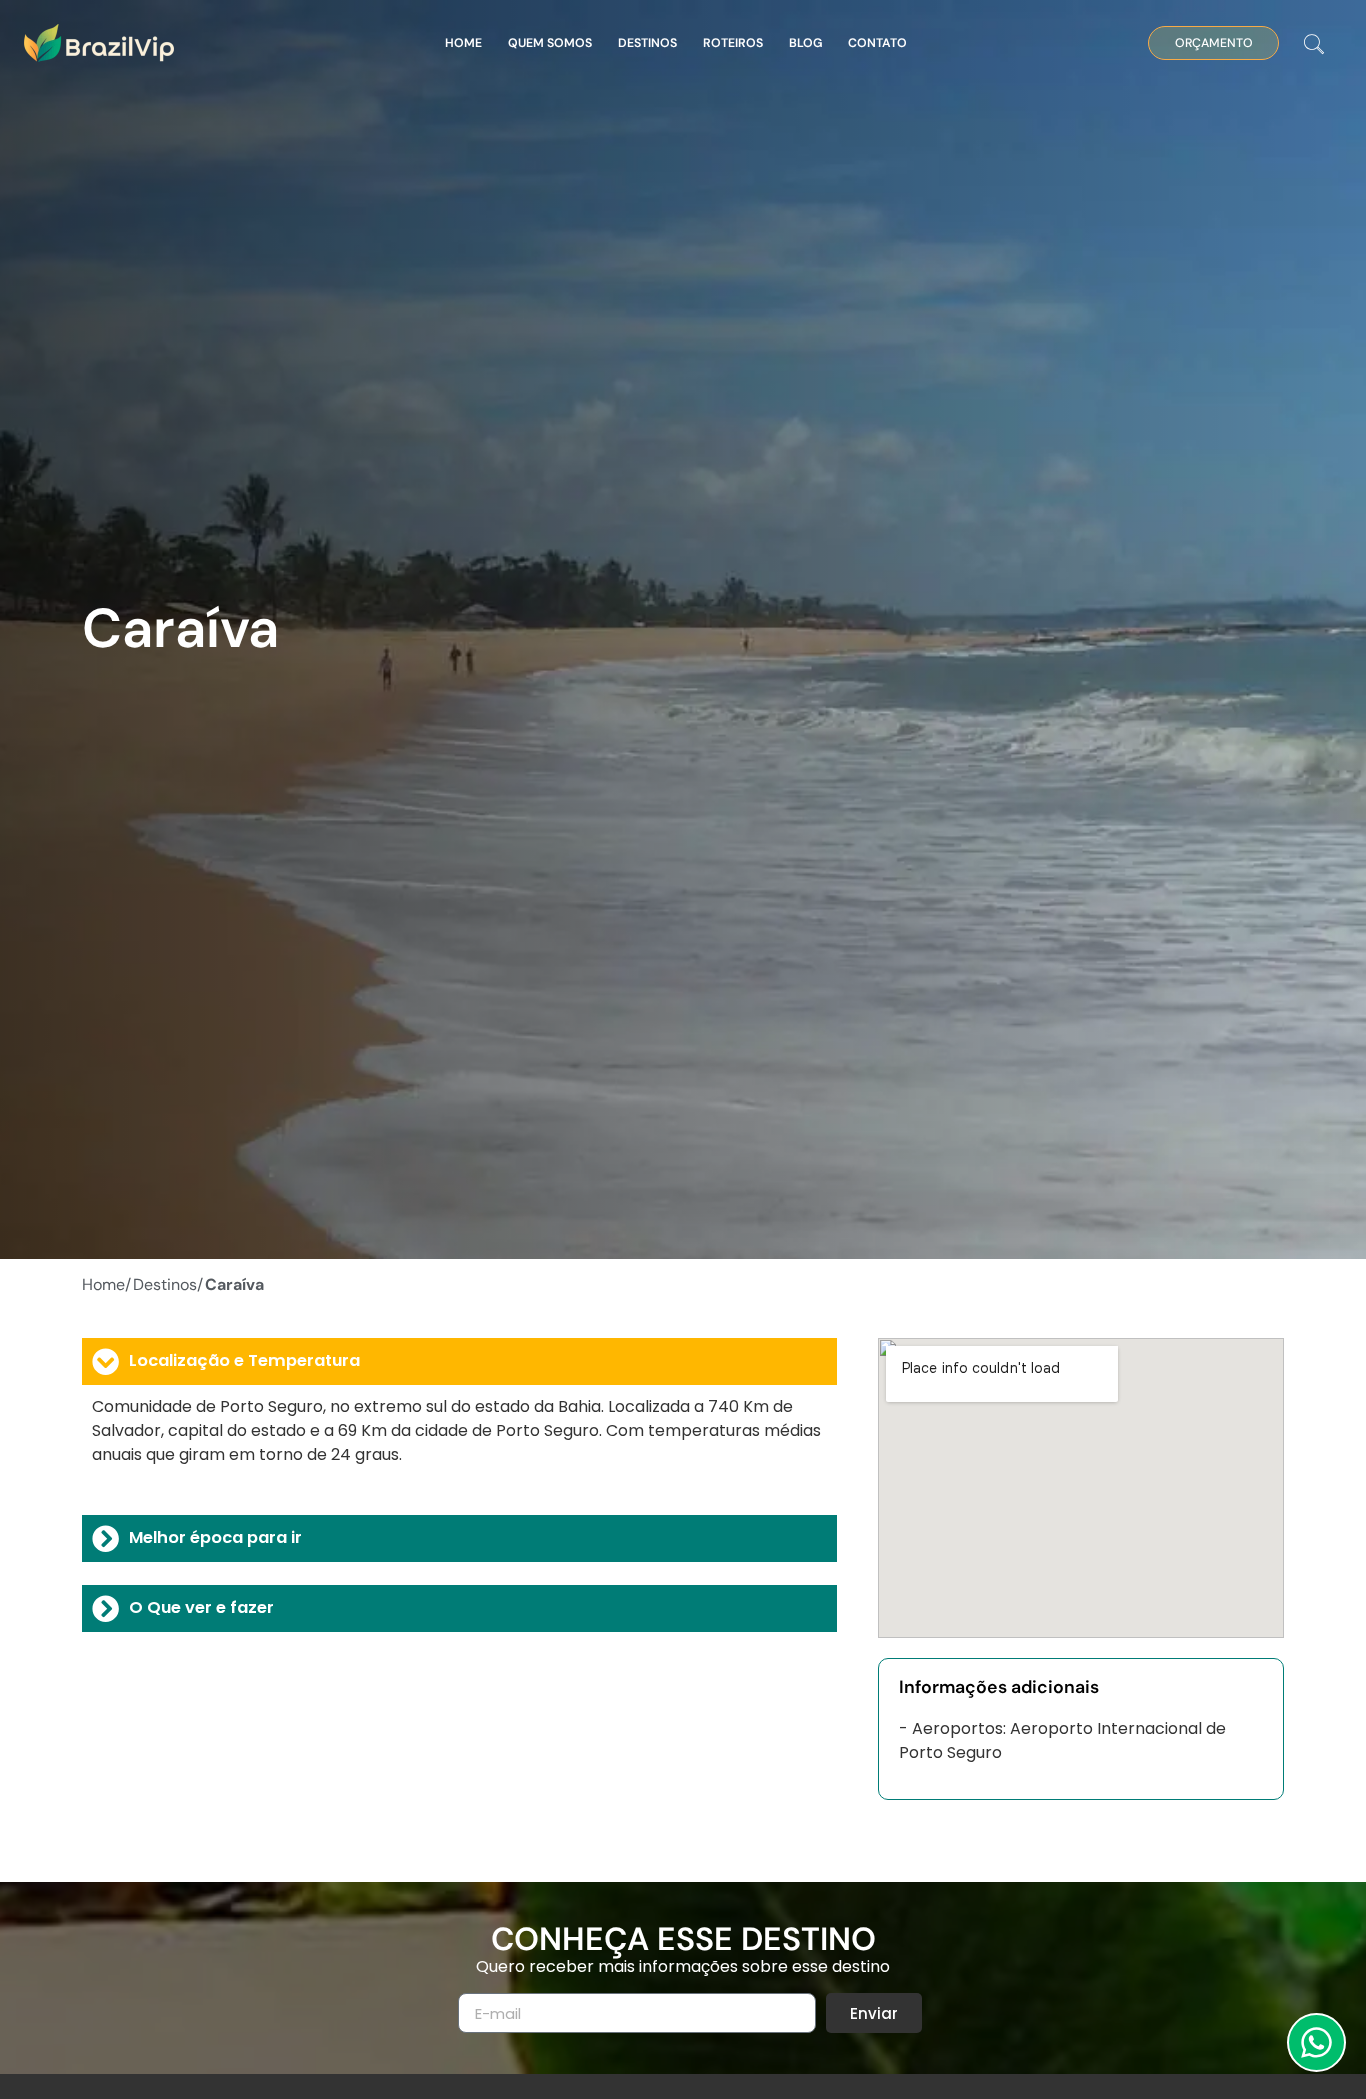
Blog (805, 43)
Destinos (647, 43)
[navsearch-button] (1314, 46)
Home (463, 43)
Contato (877, 43)
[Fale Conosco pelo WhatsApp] (1316, 2042)
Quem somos (550, 43)
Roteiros (733, 43)
